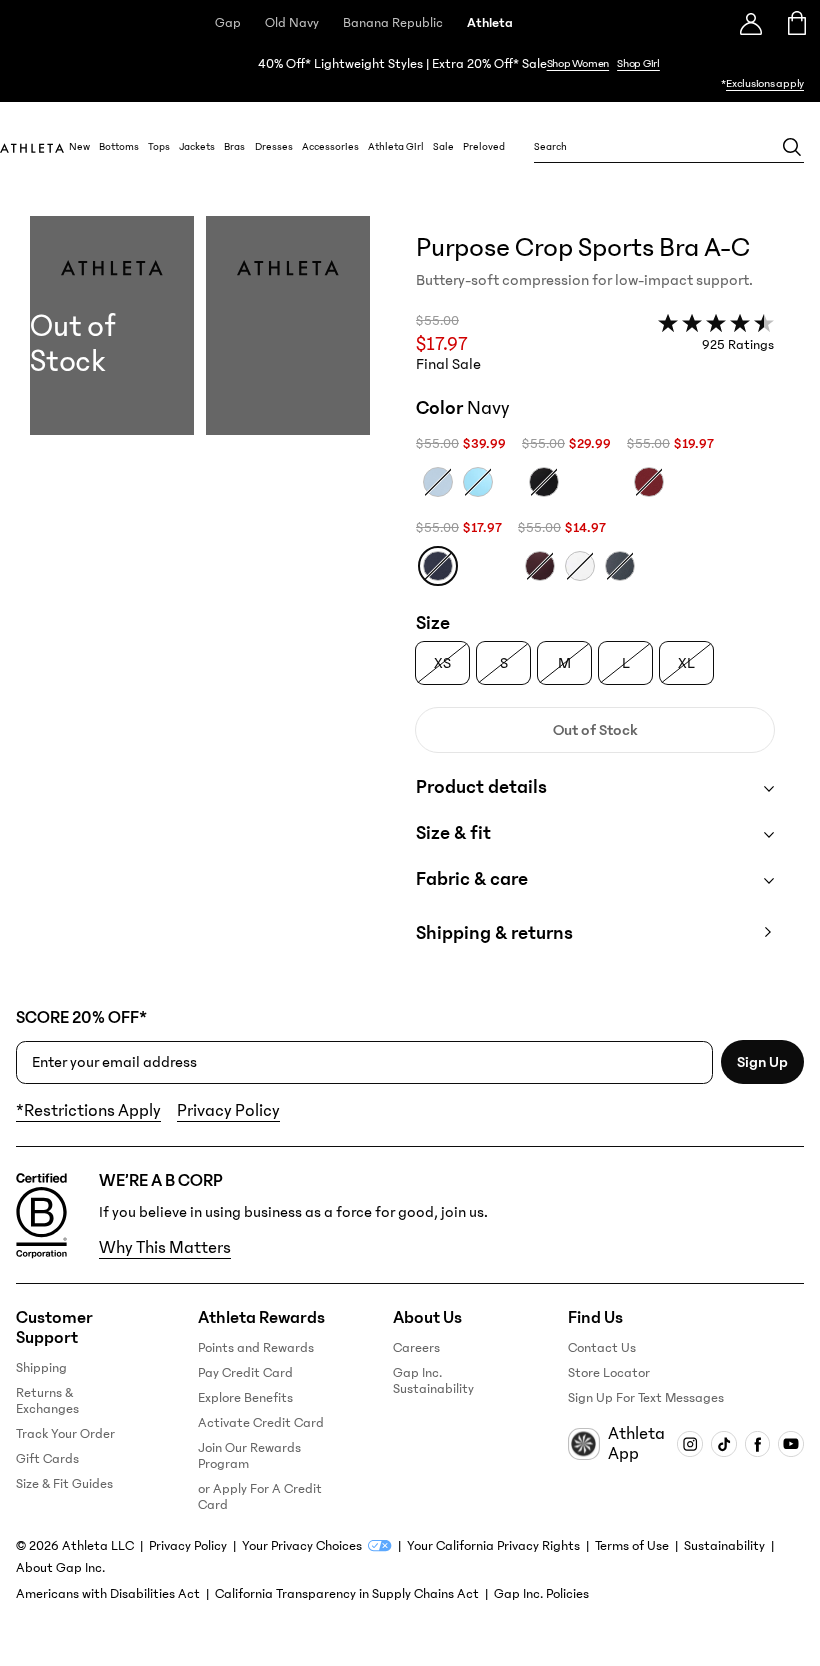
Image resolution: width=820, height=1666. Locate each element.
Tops (159, 147)
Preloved (484, 147)
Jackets (197, 147)
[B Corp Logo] (41, 1216)
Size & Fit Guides (64, 1484)
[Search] (792, 147)
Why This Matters (165, 1248)
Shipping (41, 1368)
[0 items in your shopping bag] (797, 23)
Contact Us (602, 1348)
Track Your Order (65, 1434)
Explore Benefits (245, 1398)
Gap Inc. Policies (541, 1594)
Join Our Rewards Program (249, 1456)
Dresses (274, 147)
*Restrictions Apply (88, 1111)
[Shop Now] (410, 74)
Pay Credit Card (245, 1373)
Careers (416, 1348)
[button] (200, 600)
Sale (443, 147)
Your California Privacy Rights (493, 1546)
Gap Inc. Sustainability (433, 1381)
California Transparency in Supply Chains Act (347, 1594)
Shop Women (578, 63)
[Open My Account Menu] (751, 23)
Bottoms (119, 147)
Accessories (330, 147)
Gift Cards (47, 1459)
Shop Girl (638, 63)
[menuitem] (79, 147)
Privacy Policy (228, 1111)
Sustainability (724, 1546)
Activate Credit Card (261, 1423)
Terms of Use (632, 1546)
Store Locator (609, 1373)
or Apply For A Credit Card (260, 1497)
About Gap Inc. (60, 1568)
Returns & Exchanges (47, 1401)
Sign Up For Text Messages (646, 1398)
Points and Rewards (256, 1348)
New (79, 147)
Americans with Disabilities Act (108, 1594)
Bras (234, 147)
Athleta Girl (396, 147)
